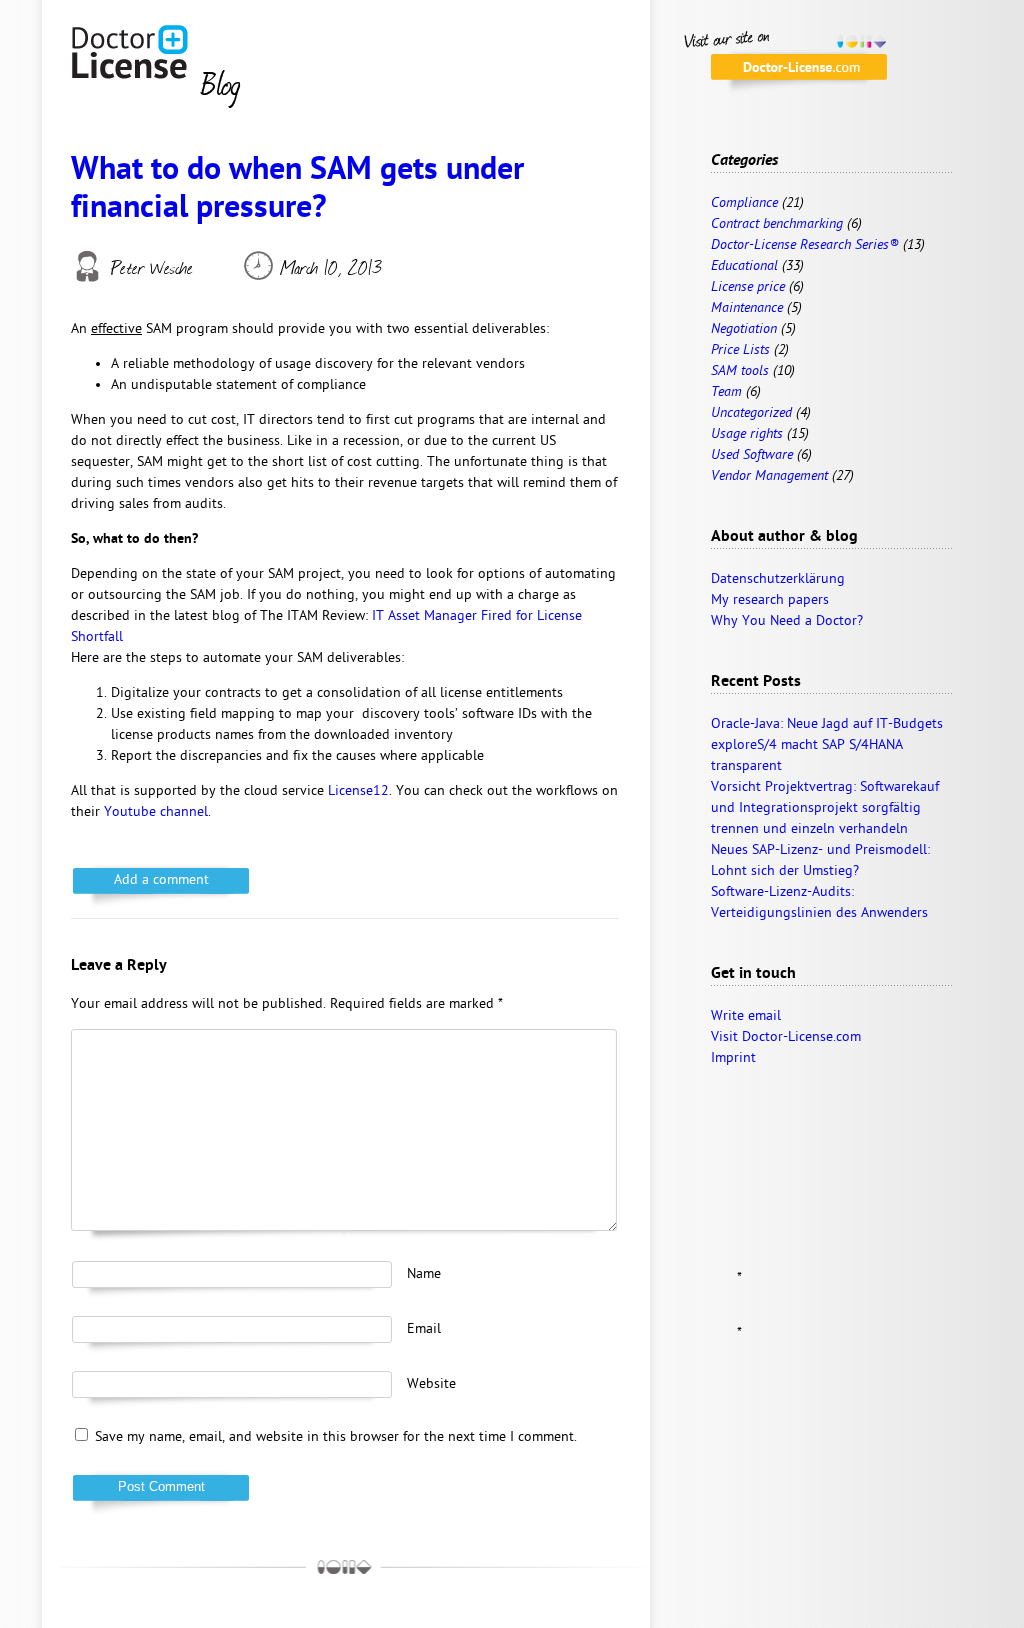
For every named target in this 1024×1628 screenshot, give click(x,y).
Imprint (733, 1058)
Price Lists (740, 350)
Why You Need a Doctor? (787, 621)
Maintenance (747, 308)
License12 (358, 791)
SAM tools (740, 371)
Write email (746, 1016)
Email (507, 1330)
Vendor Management (769, 476)
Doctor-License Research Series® (805, 245)
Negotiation (744, 329)
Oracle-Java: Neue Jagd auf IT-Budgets (827, 724)
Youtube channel (156, 812)
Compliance (744, 203)
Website (431, 1384)
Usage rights (747, 434)
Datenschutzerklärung (778, 579)
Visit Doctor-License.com (786, 1037)
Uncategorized (751, 413)
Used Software (752, 455)
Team (726, 392)
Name (507, 1275)
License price (748, 287)
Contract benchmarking (777, 224)
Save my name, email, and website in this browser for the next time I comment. (336, 1437)
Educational (744, 266)
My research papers (770, 600)
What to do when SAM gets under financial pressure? (297, 190)
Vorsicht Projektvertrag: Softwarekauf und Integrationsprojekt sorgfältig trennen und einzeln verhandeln (825, 808)
